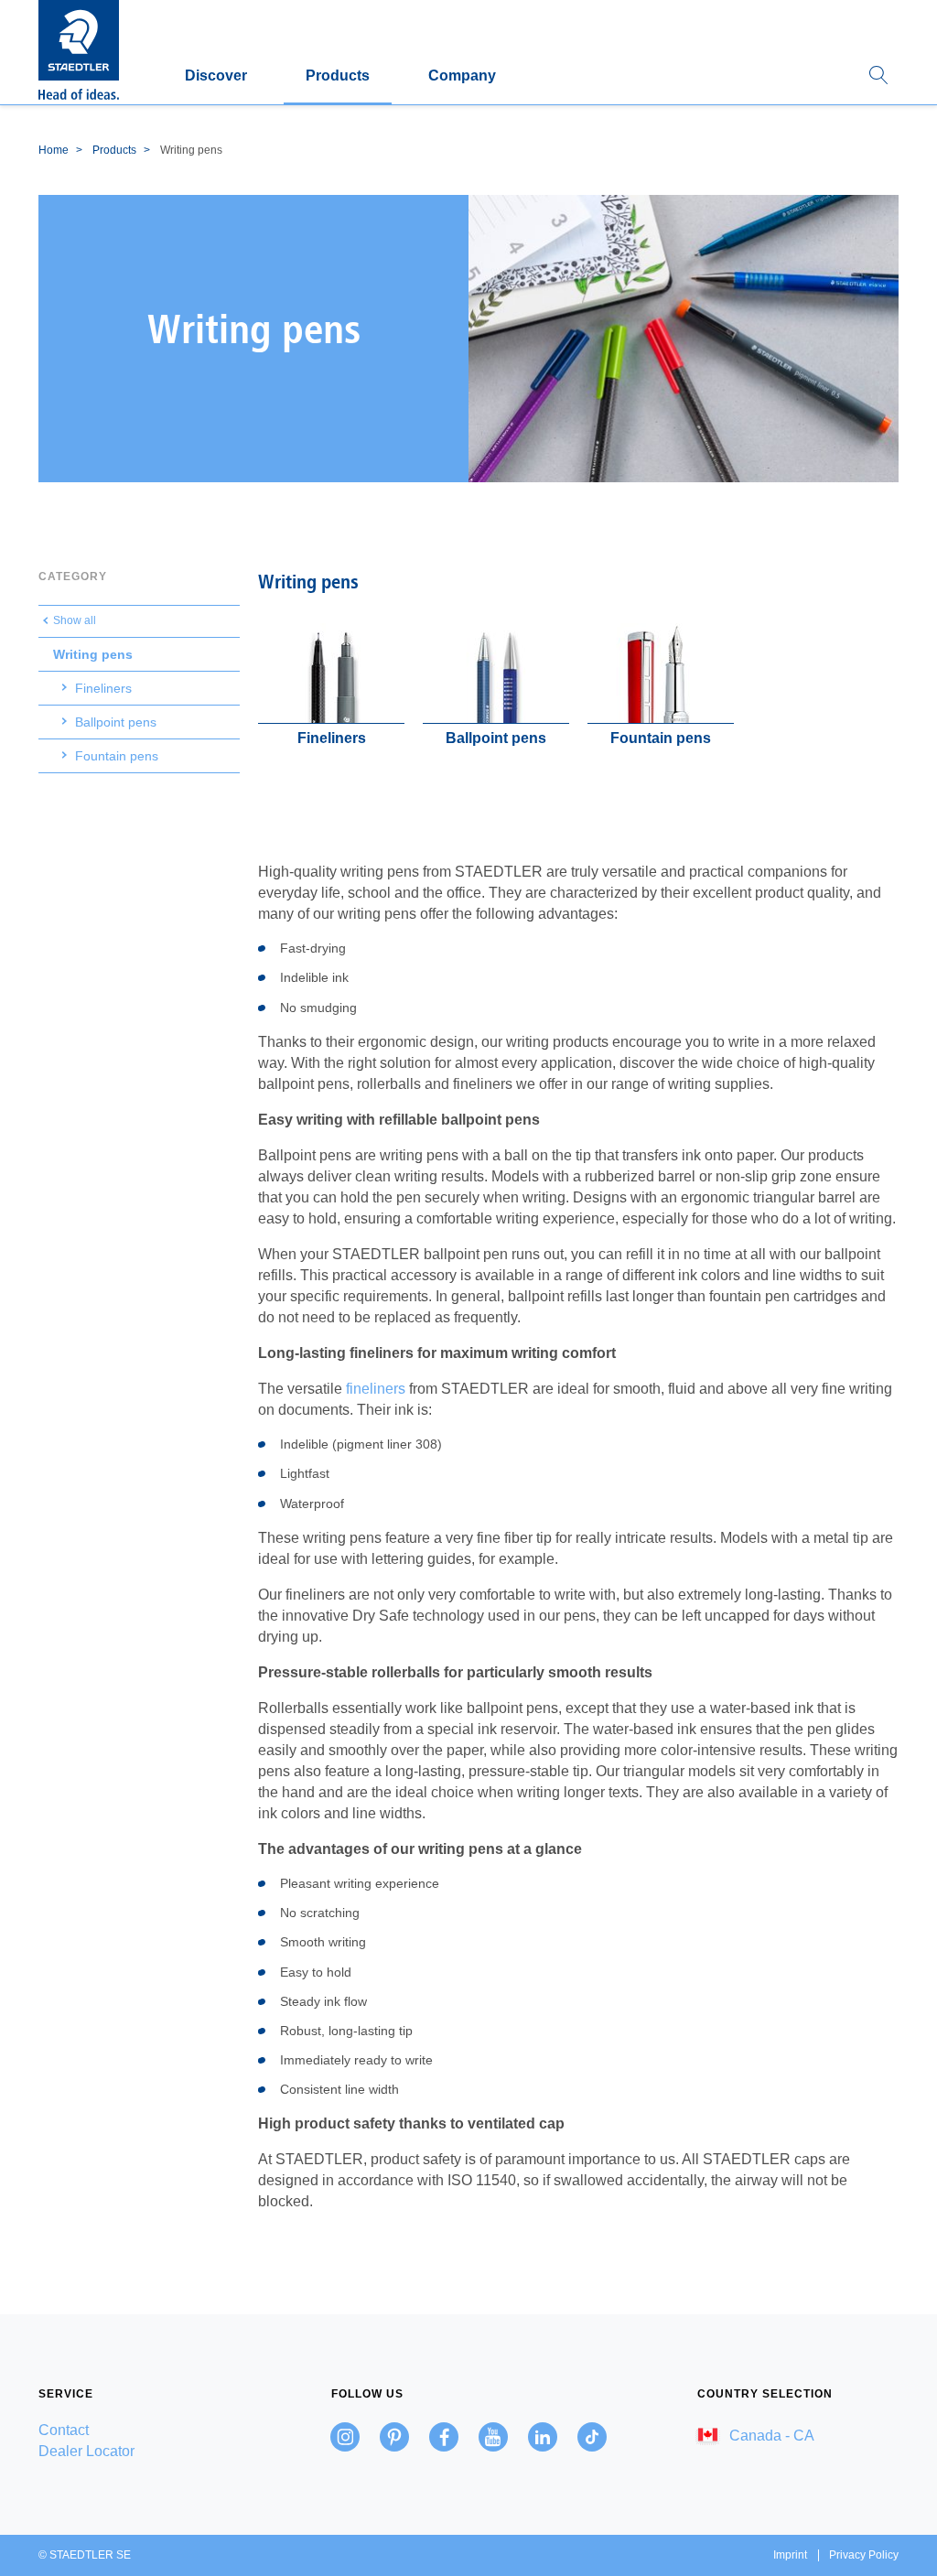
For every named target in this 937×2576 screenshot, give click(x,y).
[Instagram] (345, 2437)
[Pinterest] (394, 2437)
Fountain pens (117, 756)
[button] (878, 76)
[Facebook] (444, 2437)
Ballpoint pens (116, 722)
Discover (216, 75)
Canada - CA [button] (770, 2436)
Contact (64, 2430)
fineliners (376, 1389)
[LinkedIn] (543, 2437)
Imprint (790, 2555)
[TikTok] (592, 2437)
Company (462, 75)
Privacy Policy (864, 2555)
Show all (75, 620)
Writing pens (93, 654)
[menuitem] (139, 2430)
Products (338, 75)
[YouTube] (493, 2437)
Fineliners (103, 688)
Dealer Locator (86, 2451)
